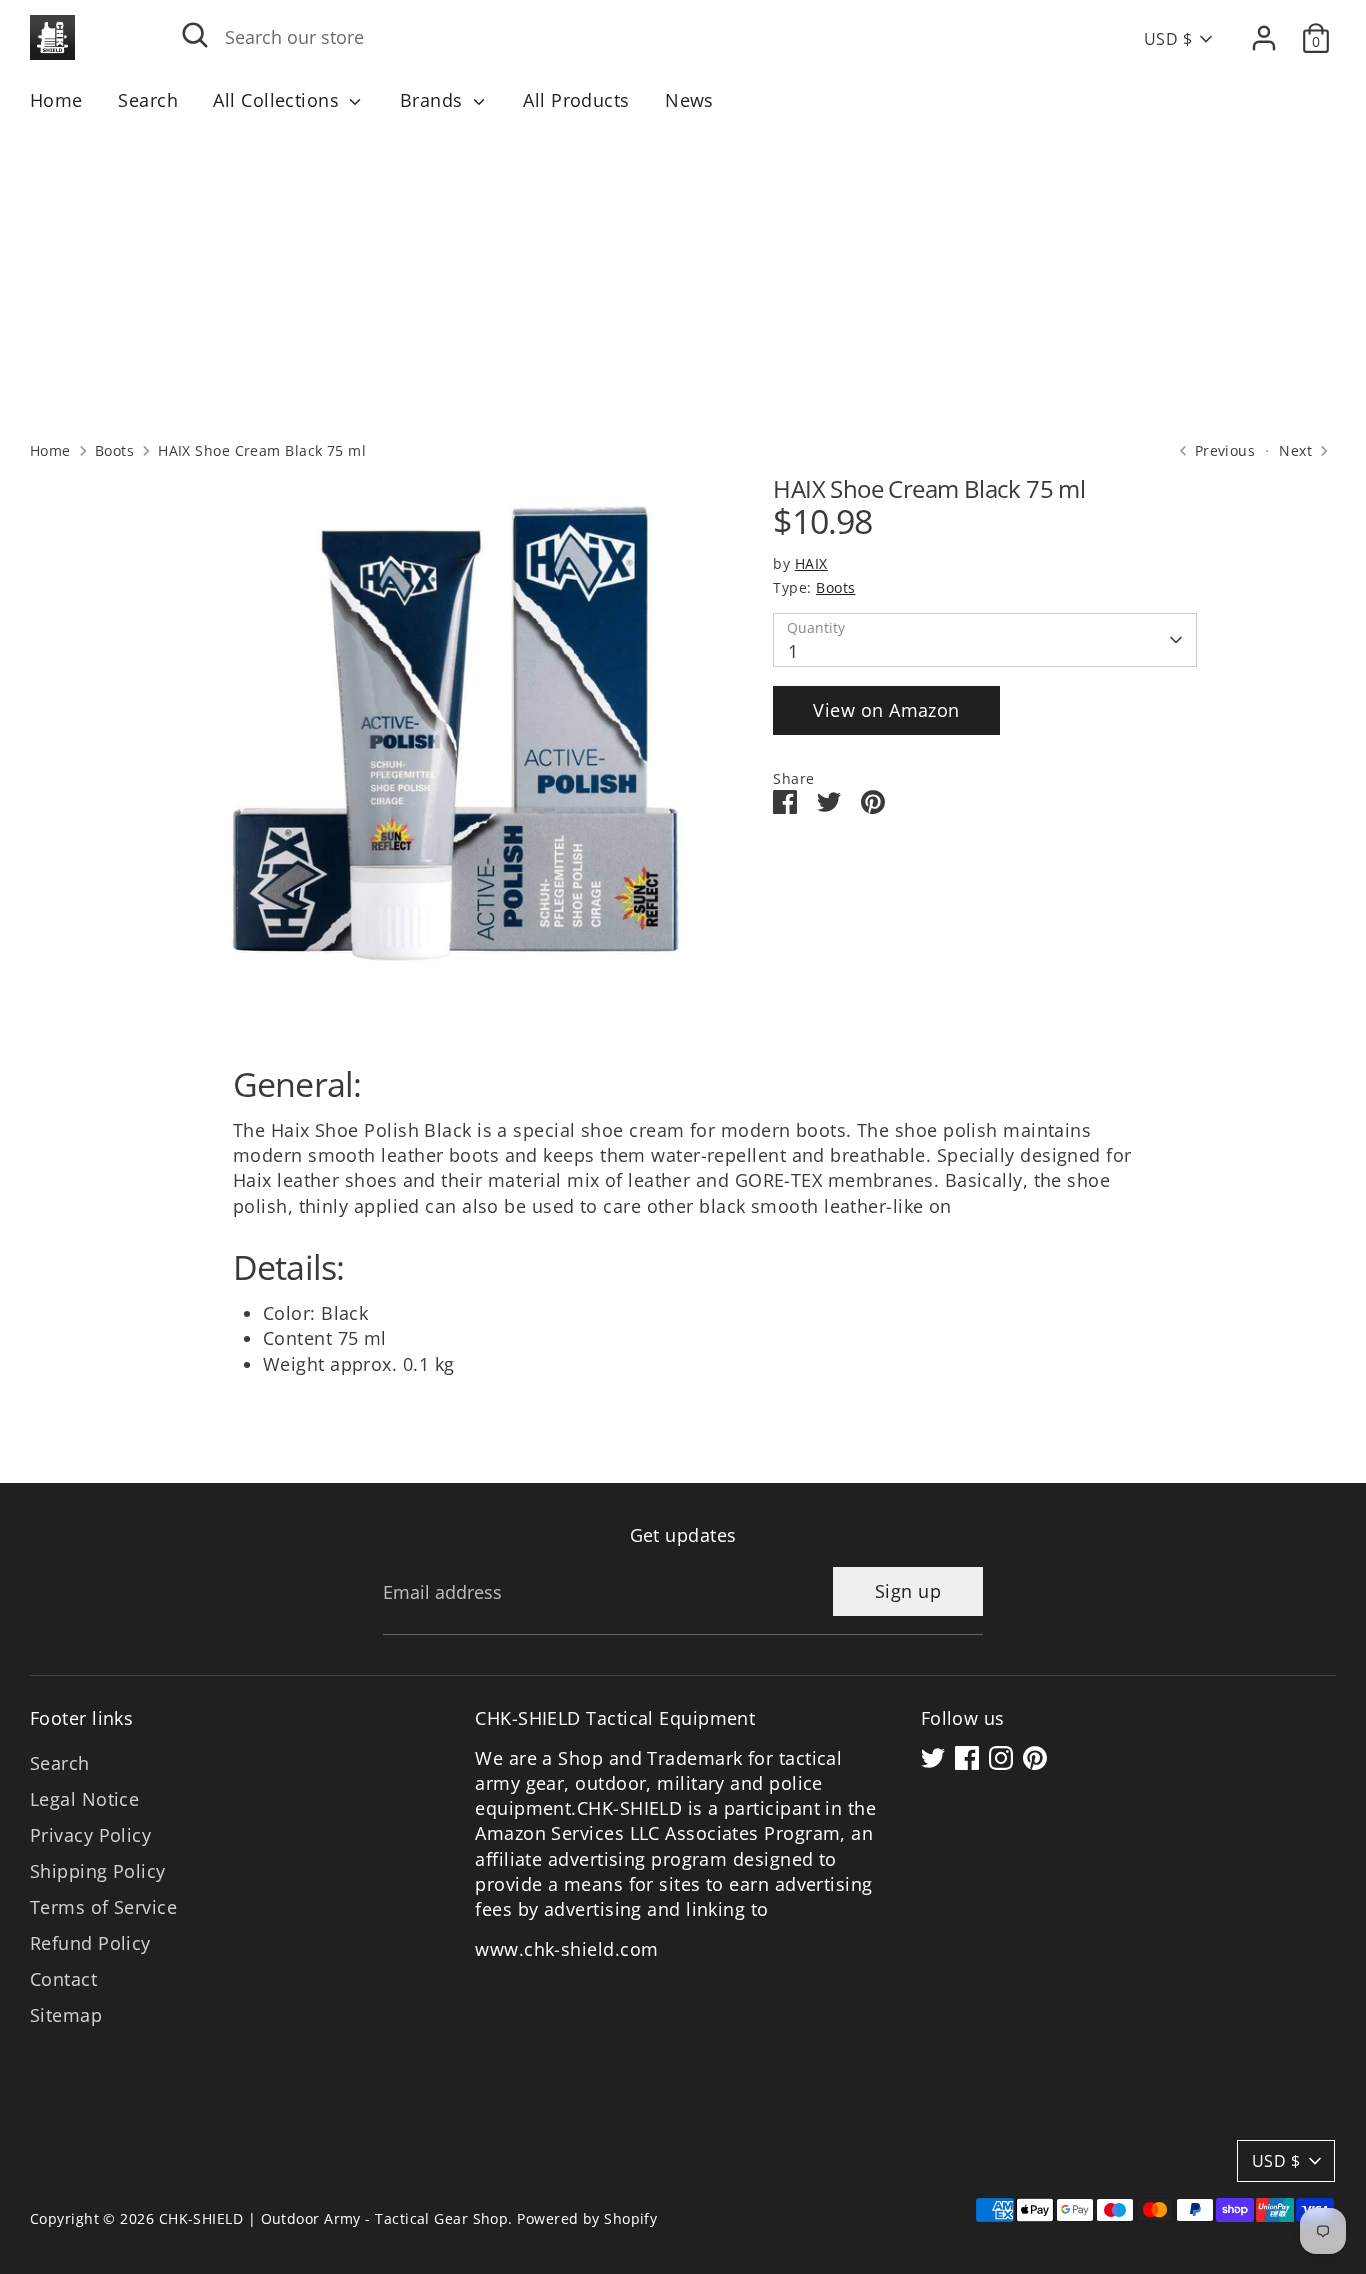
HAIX (811, 564)
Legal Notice (84, 1799)
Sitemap (66, 2015)
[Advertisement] (683, 276)
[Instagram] (1001, 1758)
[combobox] (606, 37)
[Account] (1264, 38)
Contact (63, 1979)
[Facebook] (967, 1758)
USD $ (1168, 39)
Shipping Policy (98, 1871)
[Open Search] (195, 35)
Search (148, 100)
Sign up (908, 1591)
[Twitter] (933, 1758)
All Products (576, 100)
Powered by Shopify (587, 2219)
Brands (434, 100)
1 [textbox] (793, 652)
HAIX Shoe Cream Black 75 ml (262, 451)
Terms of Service (103, 1907)
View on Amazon (886, 710)
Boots (114, 451)
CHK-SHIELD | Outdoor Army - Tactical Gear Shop (334, 2219)
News (689, 100)
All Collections (278, 100)
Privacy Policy (90, 1835)
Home (56, 100)
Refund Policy (90, 1943)
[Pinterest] (1035, 1758)
